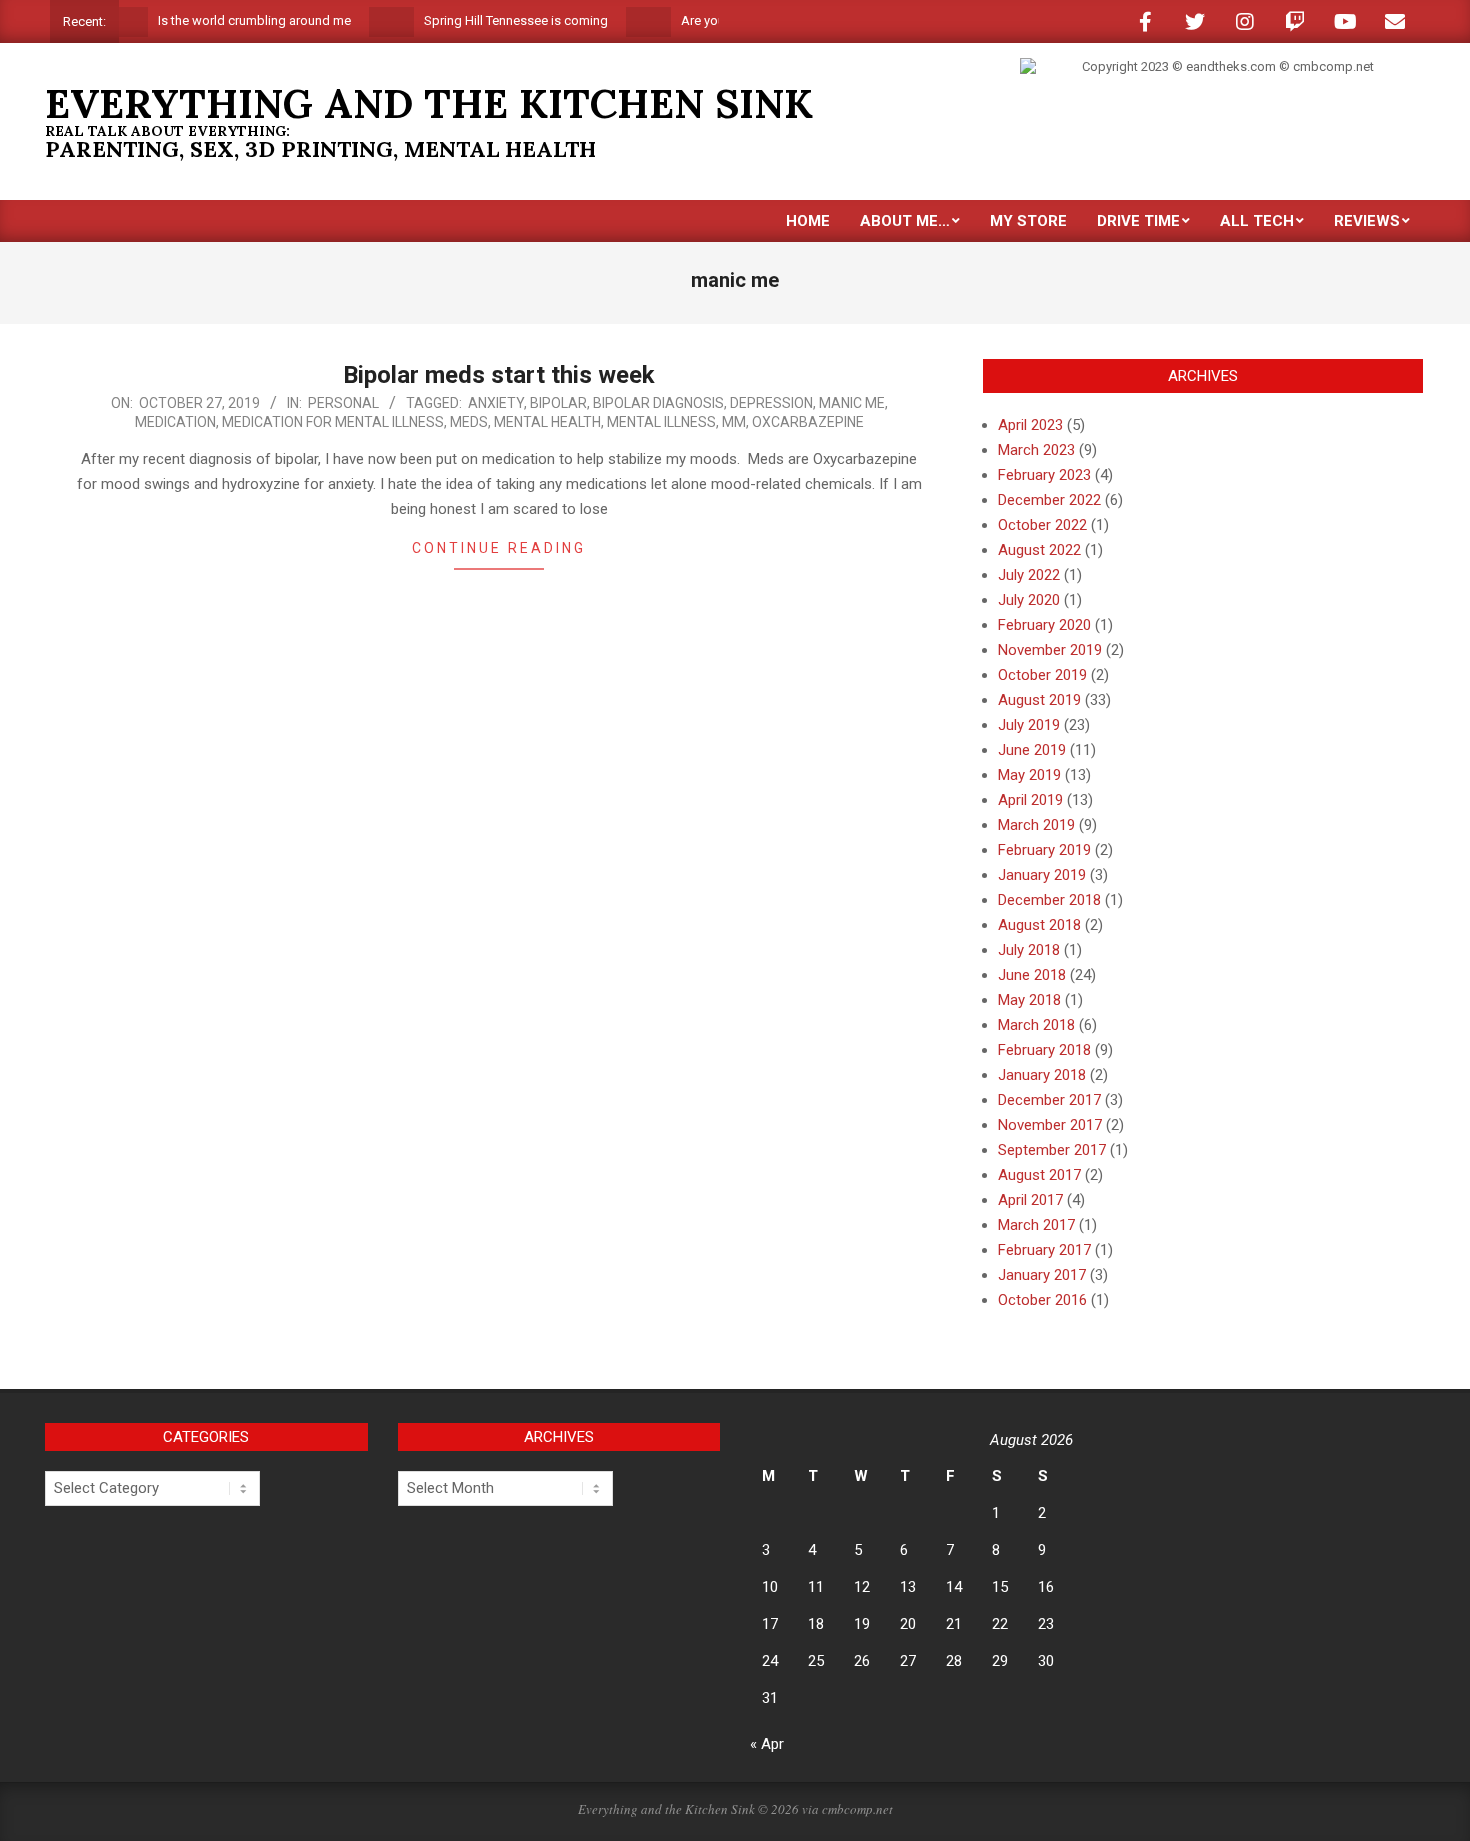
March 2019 (1036, 825)
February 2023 (1044, 475)
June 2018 (1032, 975)
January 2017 (1042, 1275)
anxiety (496, 403)
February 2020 (1044, 625)
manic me (852, 403)
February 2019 (1044, 850)
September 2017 (1052, 1150)
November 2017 (1050, 1125)
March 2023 (1036, 450)
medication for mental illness (333, 422)
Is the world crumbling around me (228, 20)
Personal (343, 403)
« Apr (767, 1744)
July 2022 (1029, 575)
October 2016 (1042, 1300)
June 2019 (1032, 750)
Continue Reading (499, 548)
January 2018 (1042, 1075)
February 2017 (1044, 1250)
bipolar (558, 403)
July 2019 (1029, 725)
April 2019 (1030, 800)
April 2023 (1030, 425)
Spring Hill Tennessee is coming (490, 20)
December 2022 (1049, 500)
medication (175, 422)
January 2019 (1042, 875)
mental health (547, 422)
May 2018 (1029, 1000)
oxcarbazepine (808, 422)
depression (771, 403)
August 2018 (1039, 925)
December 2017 (1049, 1100)
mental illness (661, 422)
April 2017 (1030, 1200)
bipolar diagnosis (658, 403)
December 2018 (1049, 900)
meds (469, 422)
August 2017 (1039, 1175)
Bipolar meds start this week (499, 375)
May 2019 (1029, 775)
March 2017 (1036, 1225)
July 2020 (1029, 600)
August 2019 (1039, 700)
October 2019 (1042, 675)
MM (734, 422)
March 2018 (1036, 1025)
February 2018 (1044, 1050)
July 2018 (1029, 950)
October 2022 (1042, 525)
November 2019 (1050, 650)
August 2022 (1039, 550)
